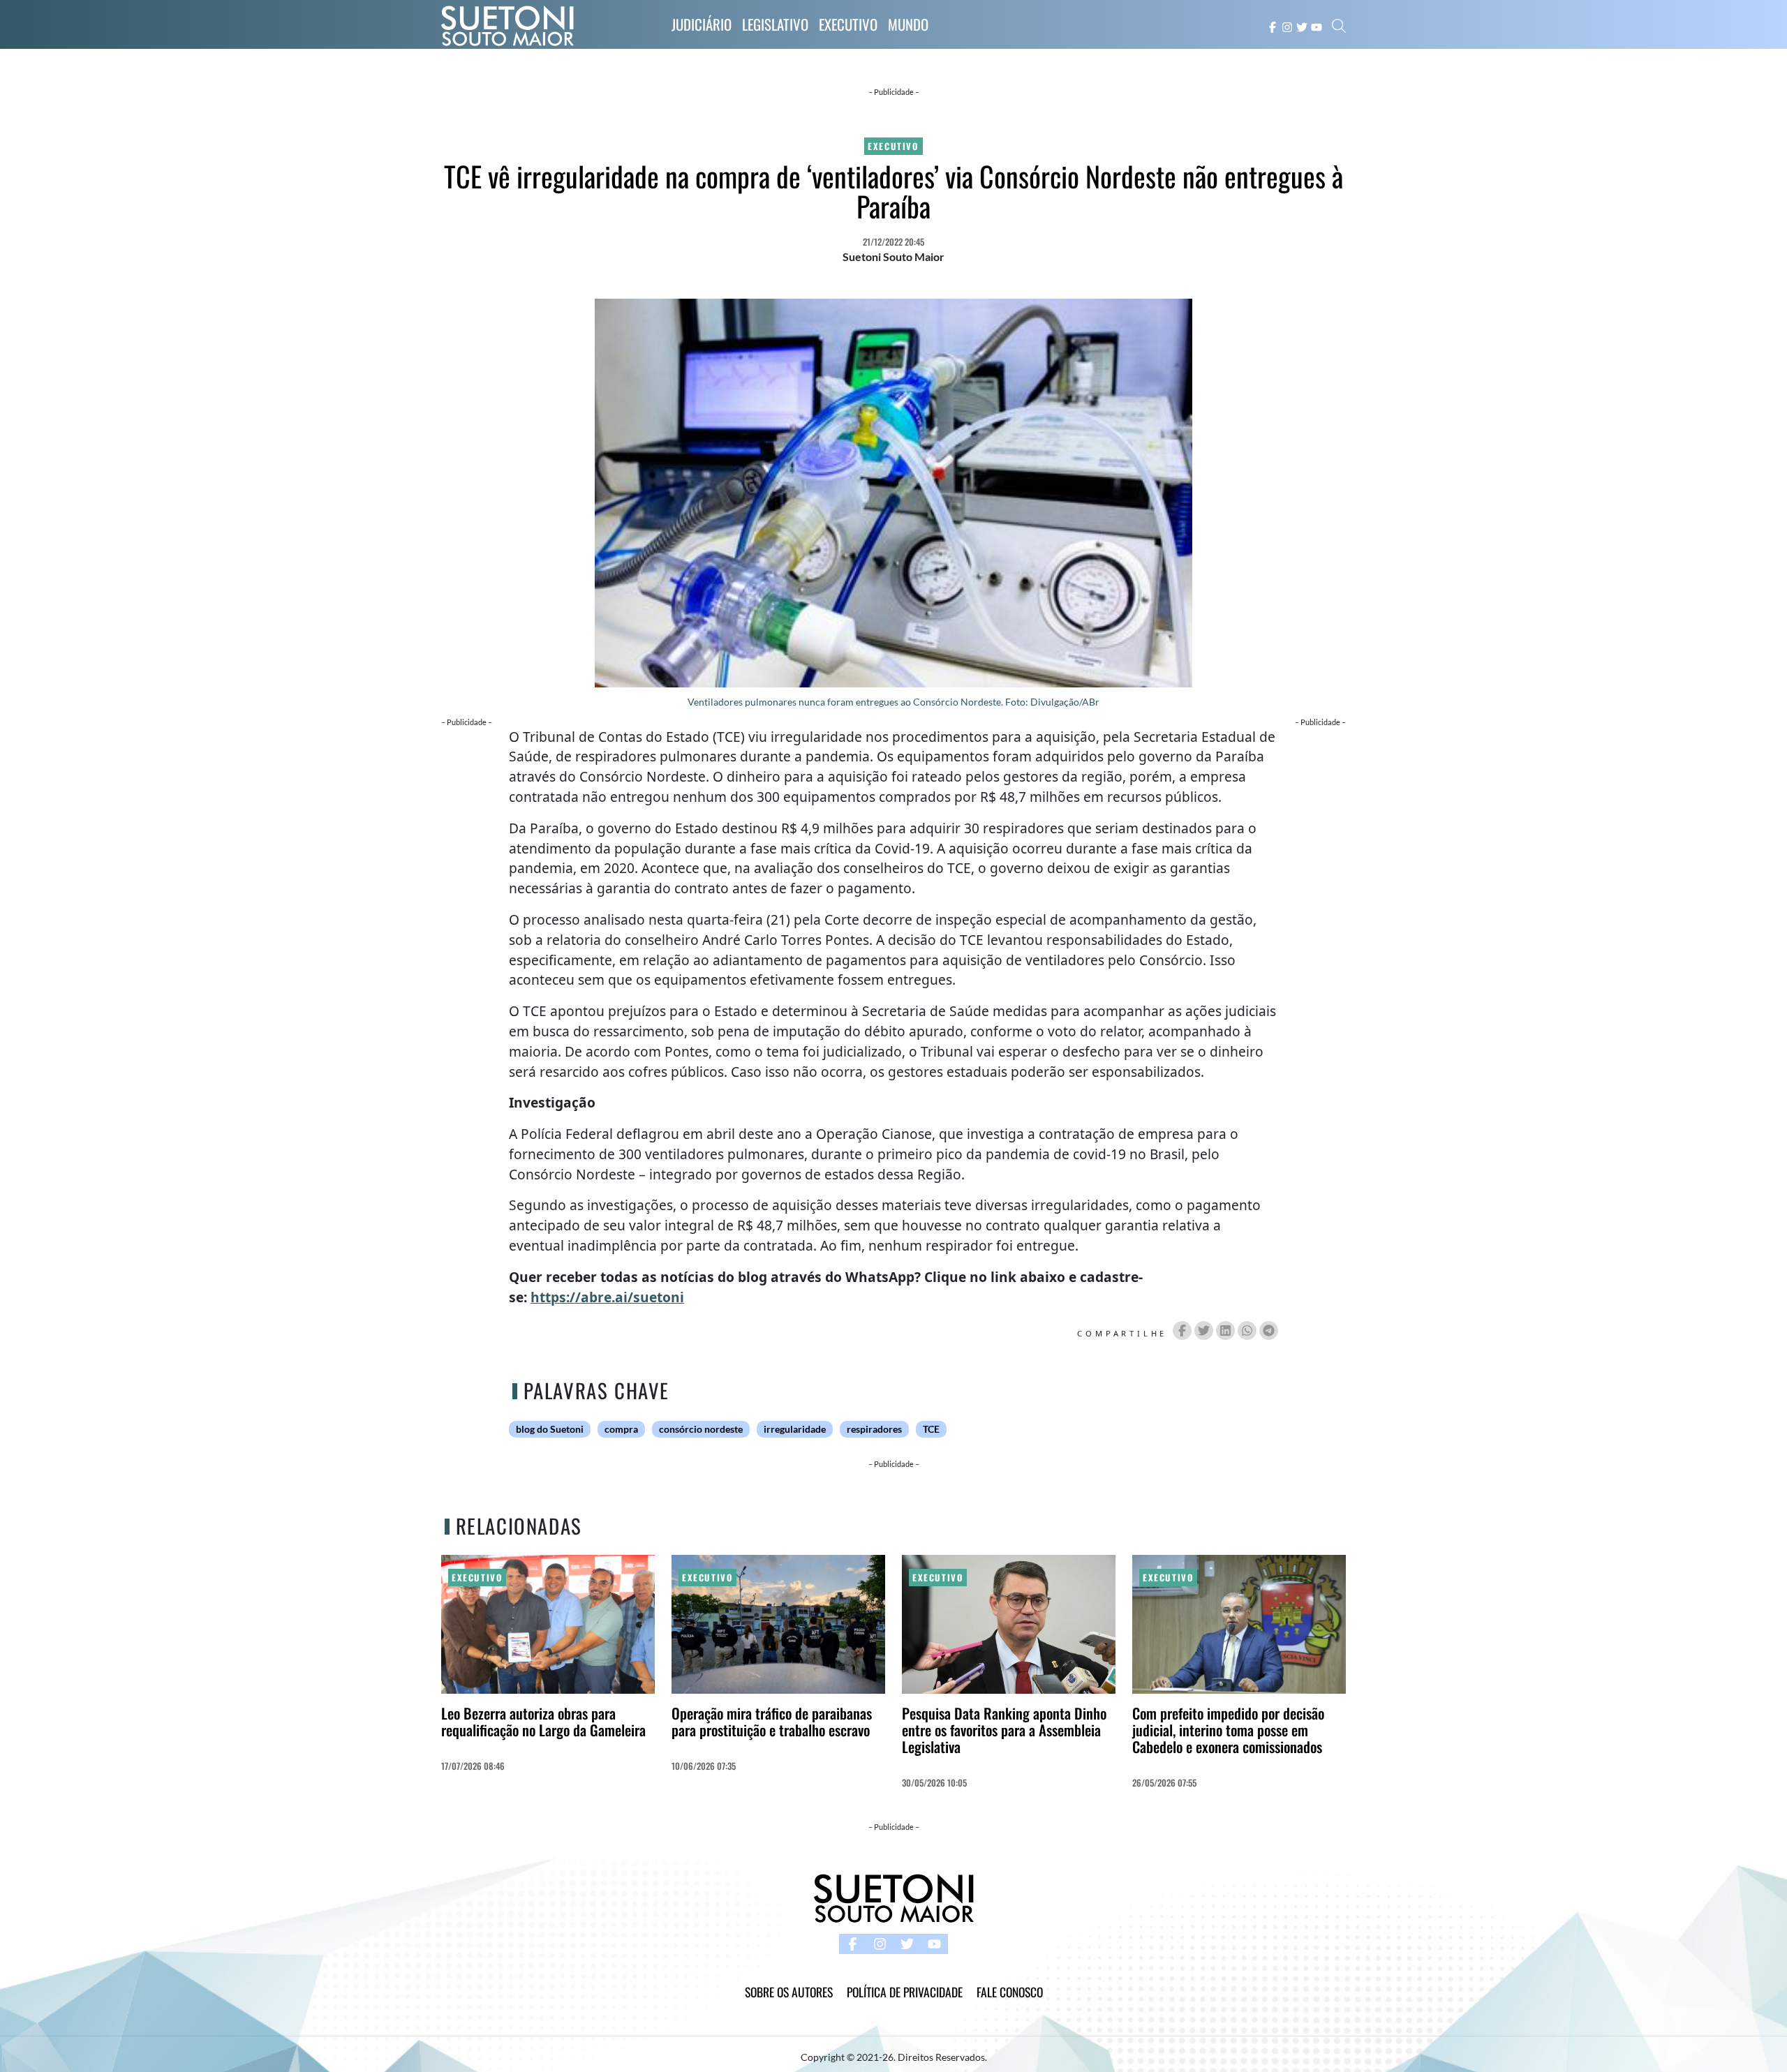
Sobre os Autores (789, 1992)
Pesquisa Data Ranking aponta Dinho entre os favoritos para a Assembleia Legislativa (1004, 1730)
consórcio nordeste (701, 1429)
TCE (931, 1429)
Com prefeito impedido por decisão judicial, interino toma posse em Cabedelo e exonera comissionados (1228, 1730)
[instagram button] (1287, 26)
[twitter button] (1302, 26)
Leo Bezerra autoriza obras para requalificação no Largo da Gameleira (543, 1721)
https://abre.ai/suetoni (607, 1297)
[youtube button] (1317, 26)
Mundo (908, 24)
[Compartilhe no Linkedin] (1225, 1331)
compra (621, 1429)
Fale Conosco (1010, 1992)
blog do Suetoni (550, 1429)
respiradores (874, 1429)
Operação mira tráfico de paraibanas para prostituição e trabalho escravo (772, 1721)
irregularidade (795, 1429)
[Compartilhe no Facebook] (1182, 1331)
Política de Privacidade (905, 1992)
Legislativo (775, 24)
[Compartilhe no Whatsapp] (1247, 1331)
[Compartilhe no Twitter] (1204, 1331)
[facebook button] (1273, 26)
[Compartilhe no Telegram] (1269, 1331)
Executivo (848, 24)
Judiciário (702, 24)
